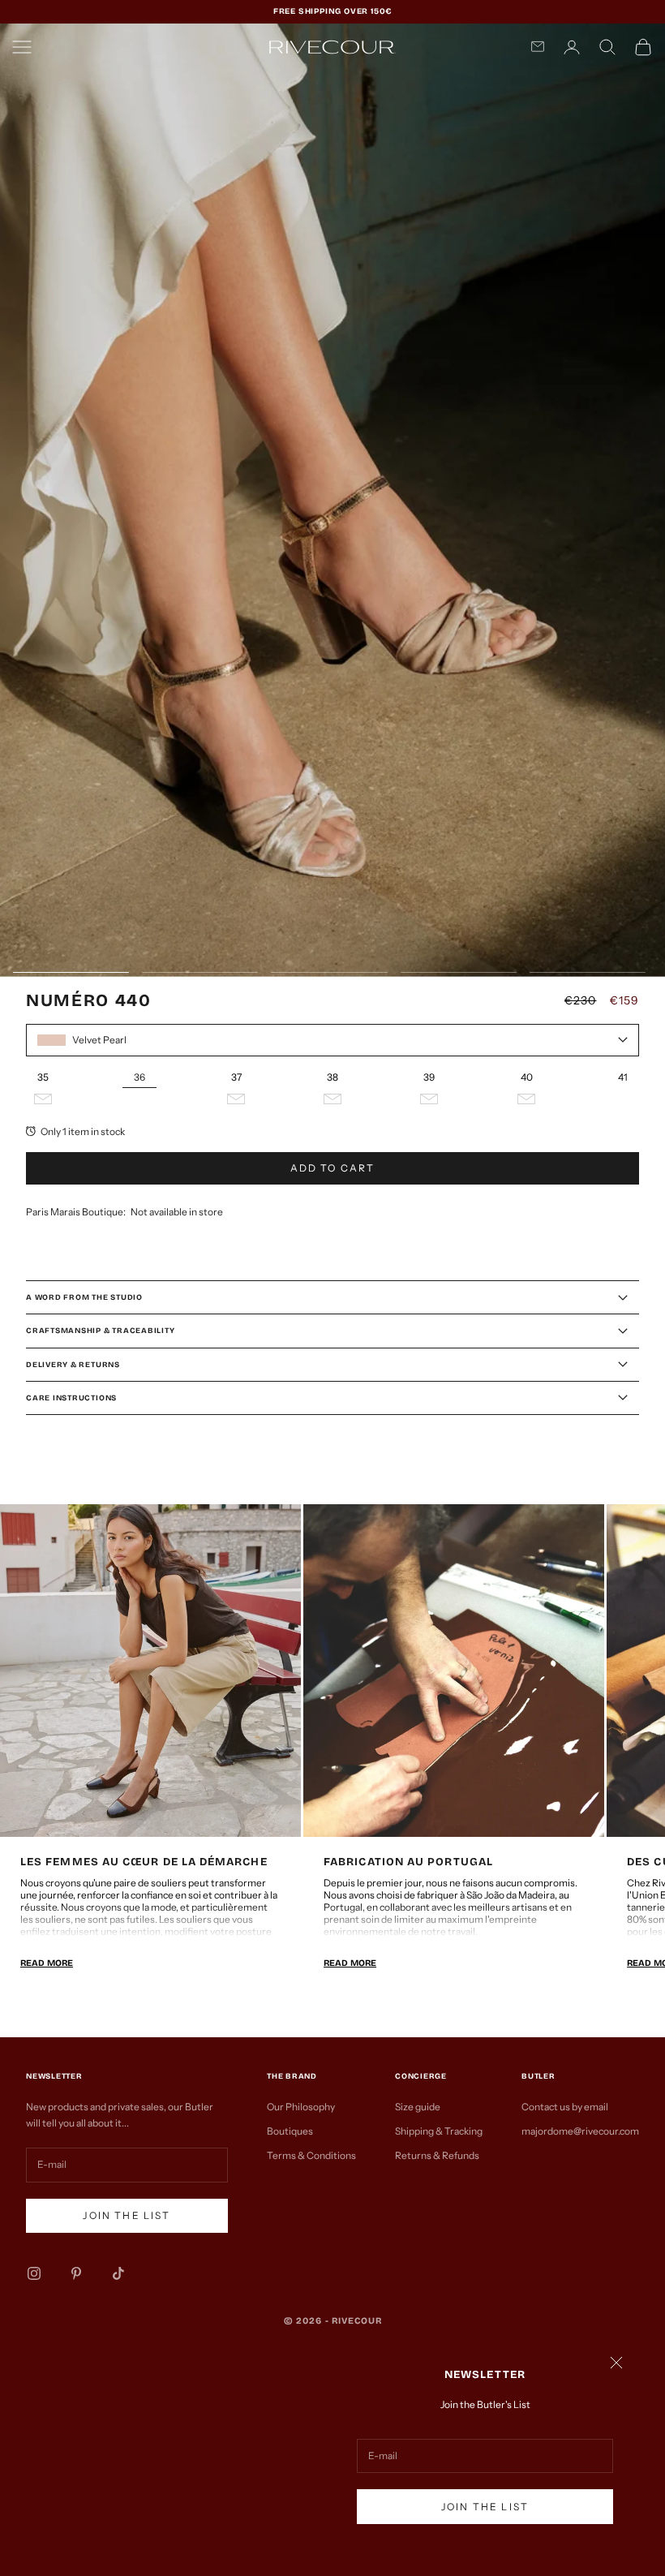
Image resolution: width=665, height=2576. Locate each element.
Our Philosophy (301, 2107)
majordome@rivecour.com (580, 2131)
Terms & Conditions (311, 2155)
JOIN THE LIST (485, 2507)
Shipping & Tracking (439, 2131)
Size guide (418, 2107)
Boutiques (290, 2131)
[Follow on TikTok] (118, 2273)
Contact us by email (565, 2107)
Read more (47, 1963)
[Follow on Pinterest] (76, 2273)
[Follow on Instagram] (34, 2273)
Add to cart (333, 1168)
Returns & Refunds (437, 2155)
